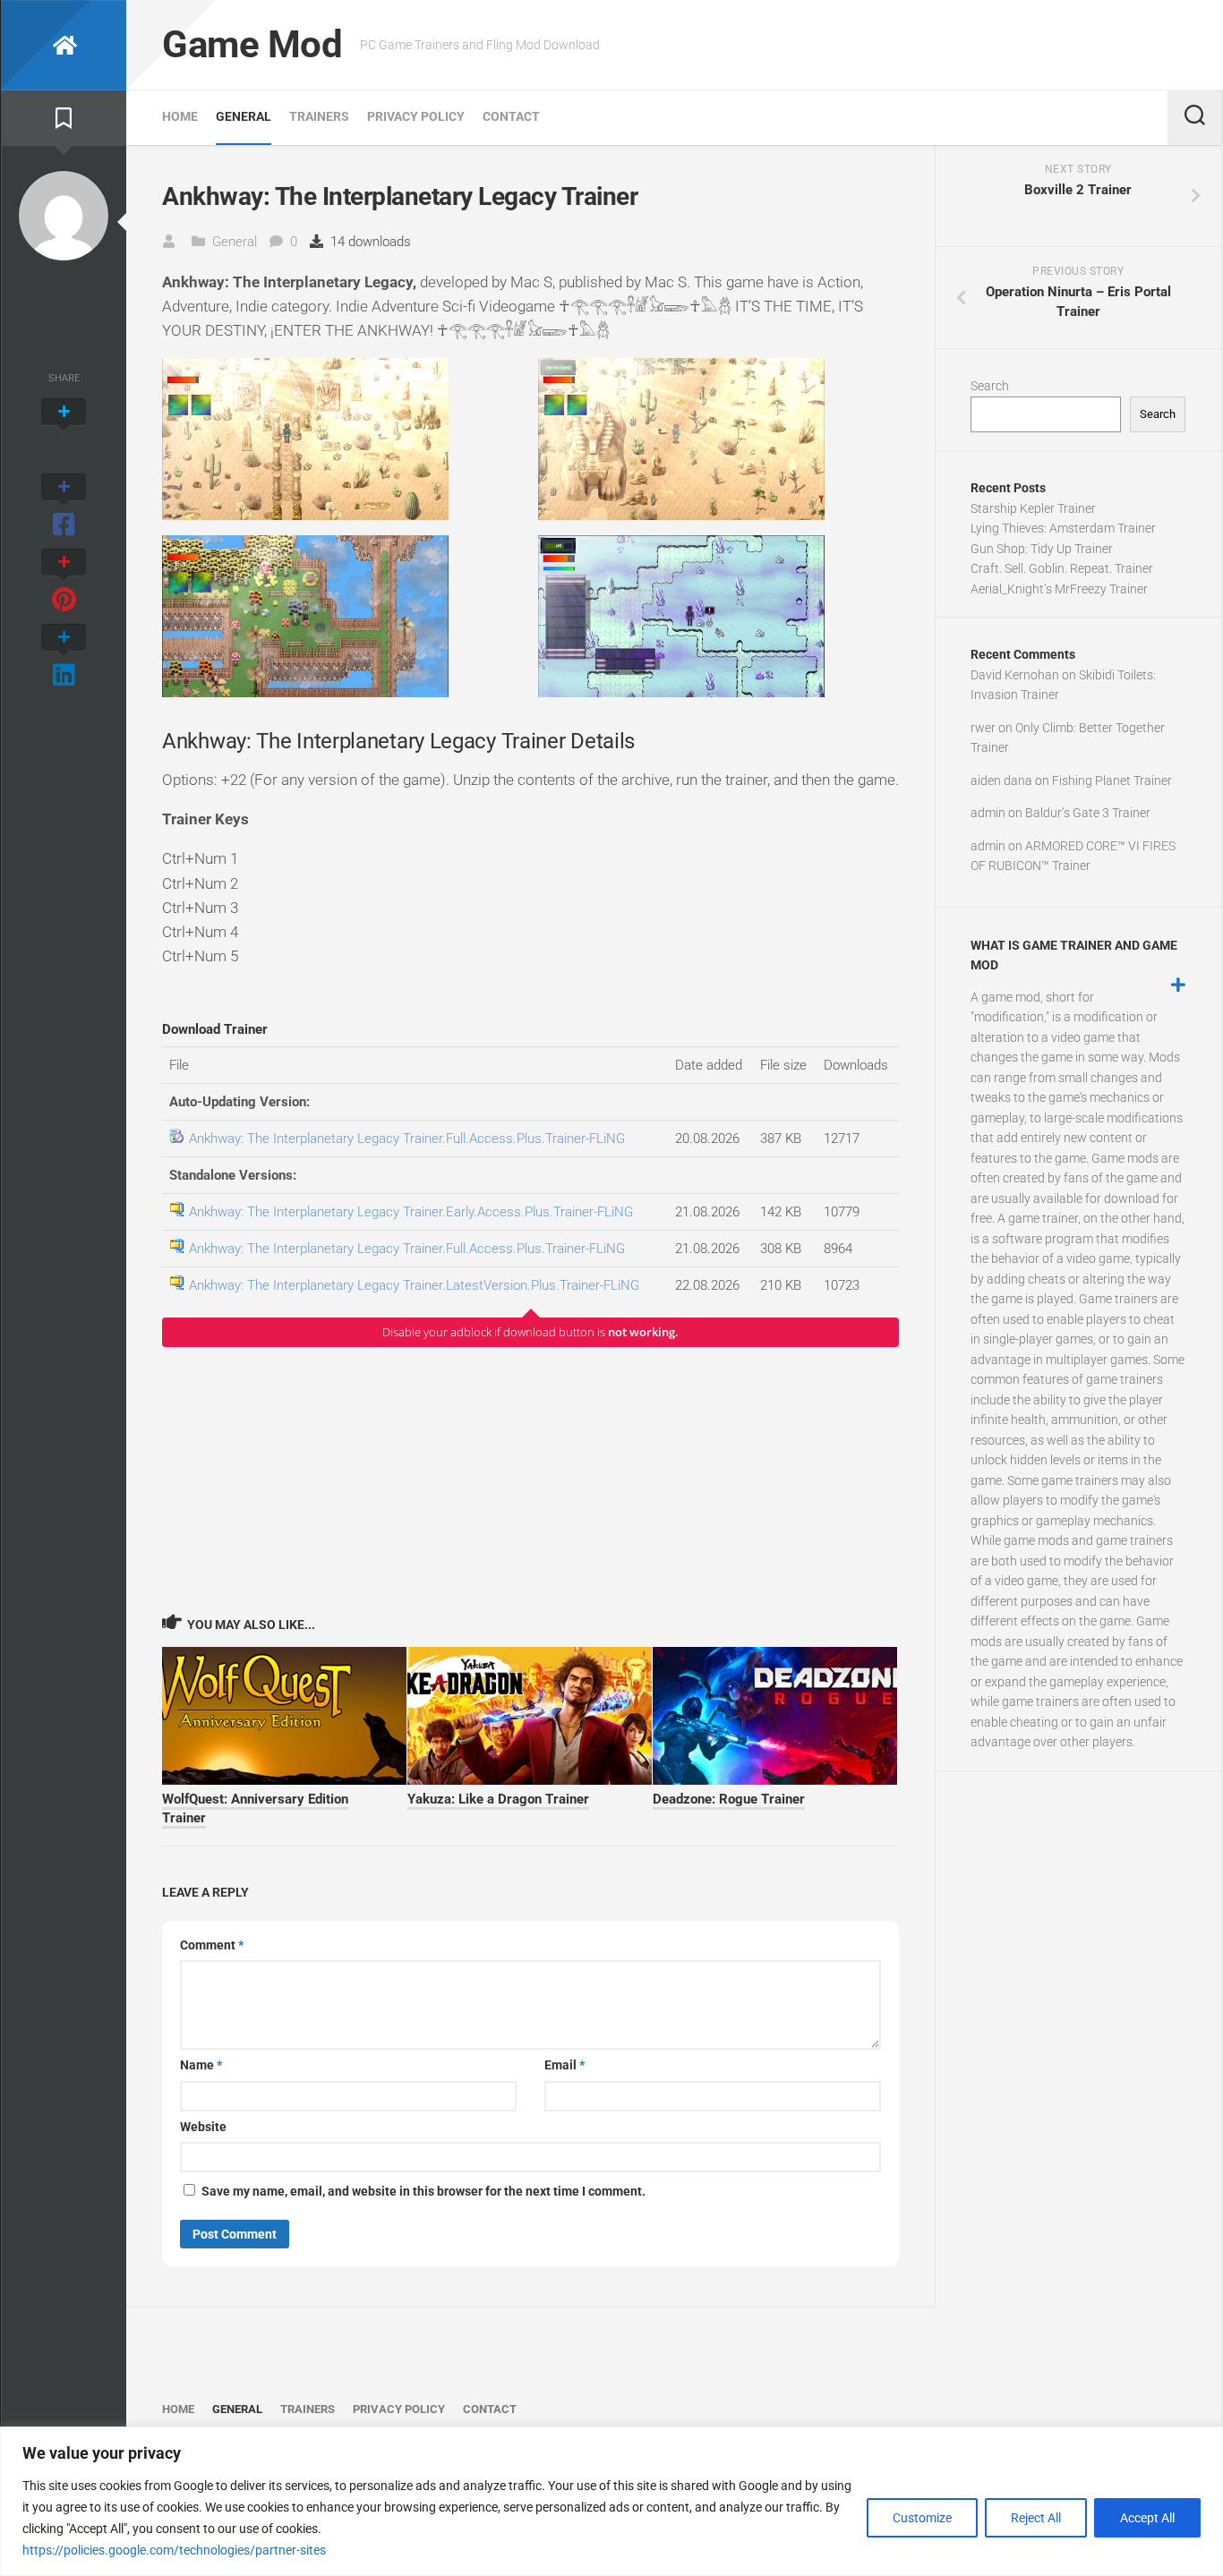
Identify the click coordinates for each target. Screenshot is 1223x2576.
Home (180, 116)
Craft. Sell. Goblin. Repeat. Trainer (1062, 568)
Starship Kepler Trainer (1033, 508)
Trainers (319, 116)
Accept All (1147, 2518)
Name (201, 2065)
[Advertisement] (530, 1480)
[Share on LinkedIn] (64, 657)
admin (988, 813)
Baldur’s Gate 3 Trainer (1088, 813)
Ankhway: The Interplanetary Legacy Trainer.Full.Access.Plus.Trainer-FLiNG (407, 1139)
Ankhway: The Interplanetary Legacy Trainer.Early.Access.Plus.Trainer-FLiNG (411, 1212)
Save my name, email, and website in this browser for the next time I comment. (423, 2191)
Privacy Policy (416, 116)
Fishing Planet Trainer (1112, 780)
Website (203, 2127)
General (244, 116)
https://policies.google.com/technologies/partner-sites (174, 2550)
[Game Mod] (64, 45)
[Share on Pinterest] (64, 582)
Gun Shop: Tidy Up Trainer (1042, 549)
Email (564, 2065)
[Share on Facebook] (64, 507)
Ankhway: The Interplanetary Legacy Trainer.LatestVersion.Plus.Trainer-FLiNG (414, 1285)
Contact (511, 116)
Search (990, 386)
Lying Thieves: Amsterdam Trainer (1063, 528)
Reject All (1036, 2518)
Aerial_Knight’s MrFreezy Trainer (1059, 589)
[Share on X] (64, 431)
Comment (212, 1945)
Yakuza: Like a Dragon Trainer (498, 1799)
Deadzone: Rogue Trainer (729, 1799)
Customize (922, 2518)
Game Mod (252, 44)
